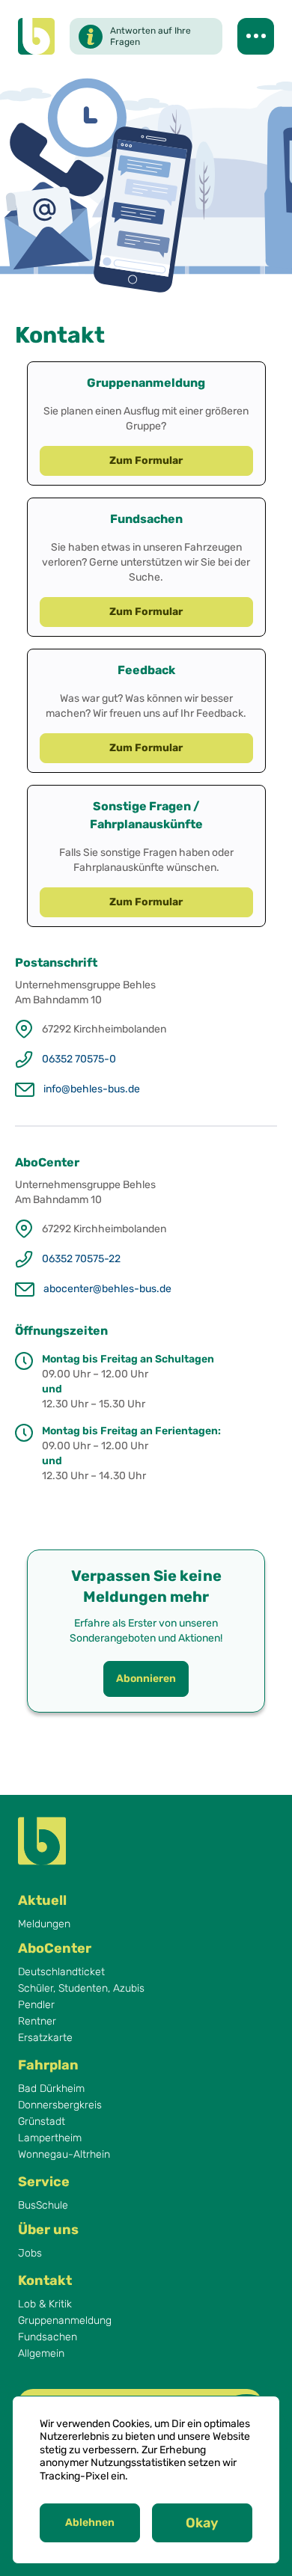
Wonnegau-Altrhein (64, 2155)
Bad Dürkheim (51, 2089)
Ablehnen (90, 2523)
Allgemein (41, 2354)
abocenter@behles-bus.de (107, 1289)
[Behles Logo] (36, 36)
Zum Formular (146, 461)
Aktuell (42, 1900)
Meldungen (44, 1924)
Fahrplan (48, 2065)
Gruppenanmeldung (65, 2321)
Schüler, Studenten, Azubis (81, 1989)
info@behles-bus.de (92, 1089)
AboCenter (55, 1948)
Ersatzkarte (45, 2038)
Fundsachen (48, 2337)
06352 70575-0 (79, 1059)
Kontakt (45, 2280)
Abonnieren (146, 1679)
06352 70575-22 (81, 1259)
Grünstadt (42, 2122)
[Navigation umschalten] (256, 36)
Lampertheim (50, 2138)
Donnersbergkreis (60, 2105)
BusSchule (43, 2206)
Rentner (37, 2022)
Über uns (48, 2230)
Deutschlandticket (61, 1972)
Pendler (36, 2005)
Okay (202, 2523)
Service (44, 2182)
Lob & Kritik (45, 2304)
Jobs (30, 2254)
